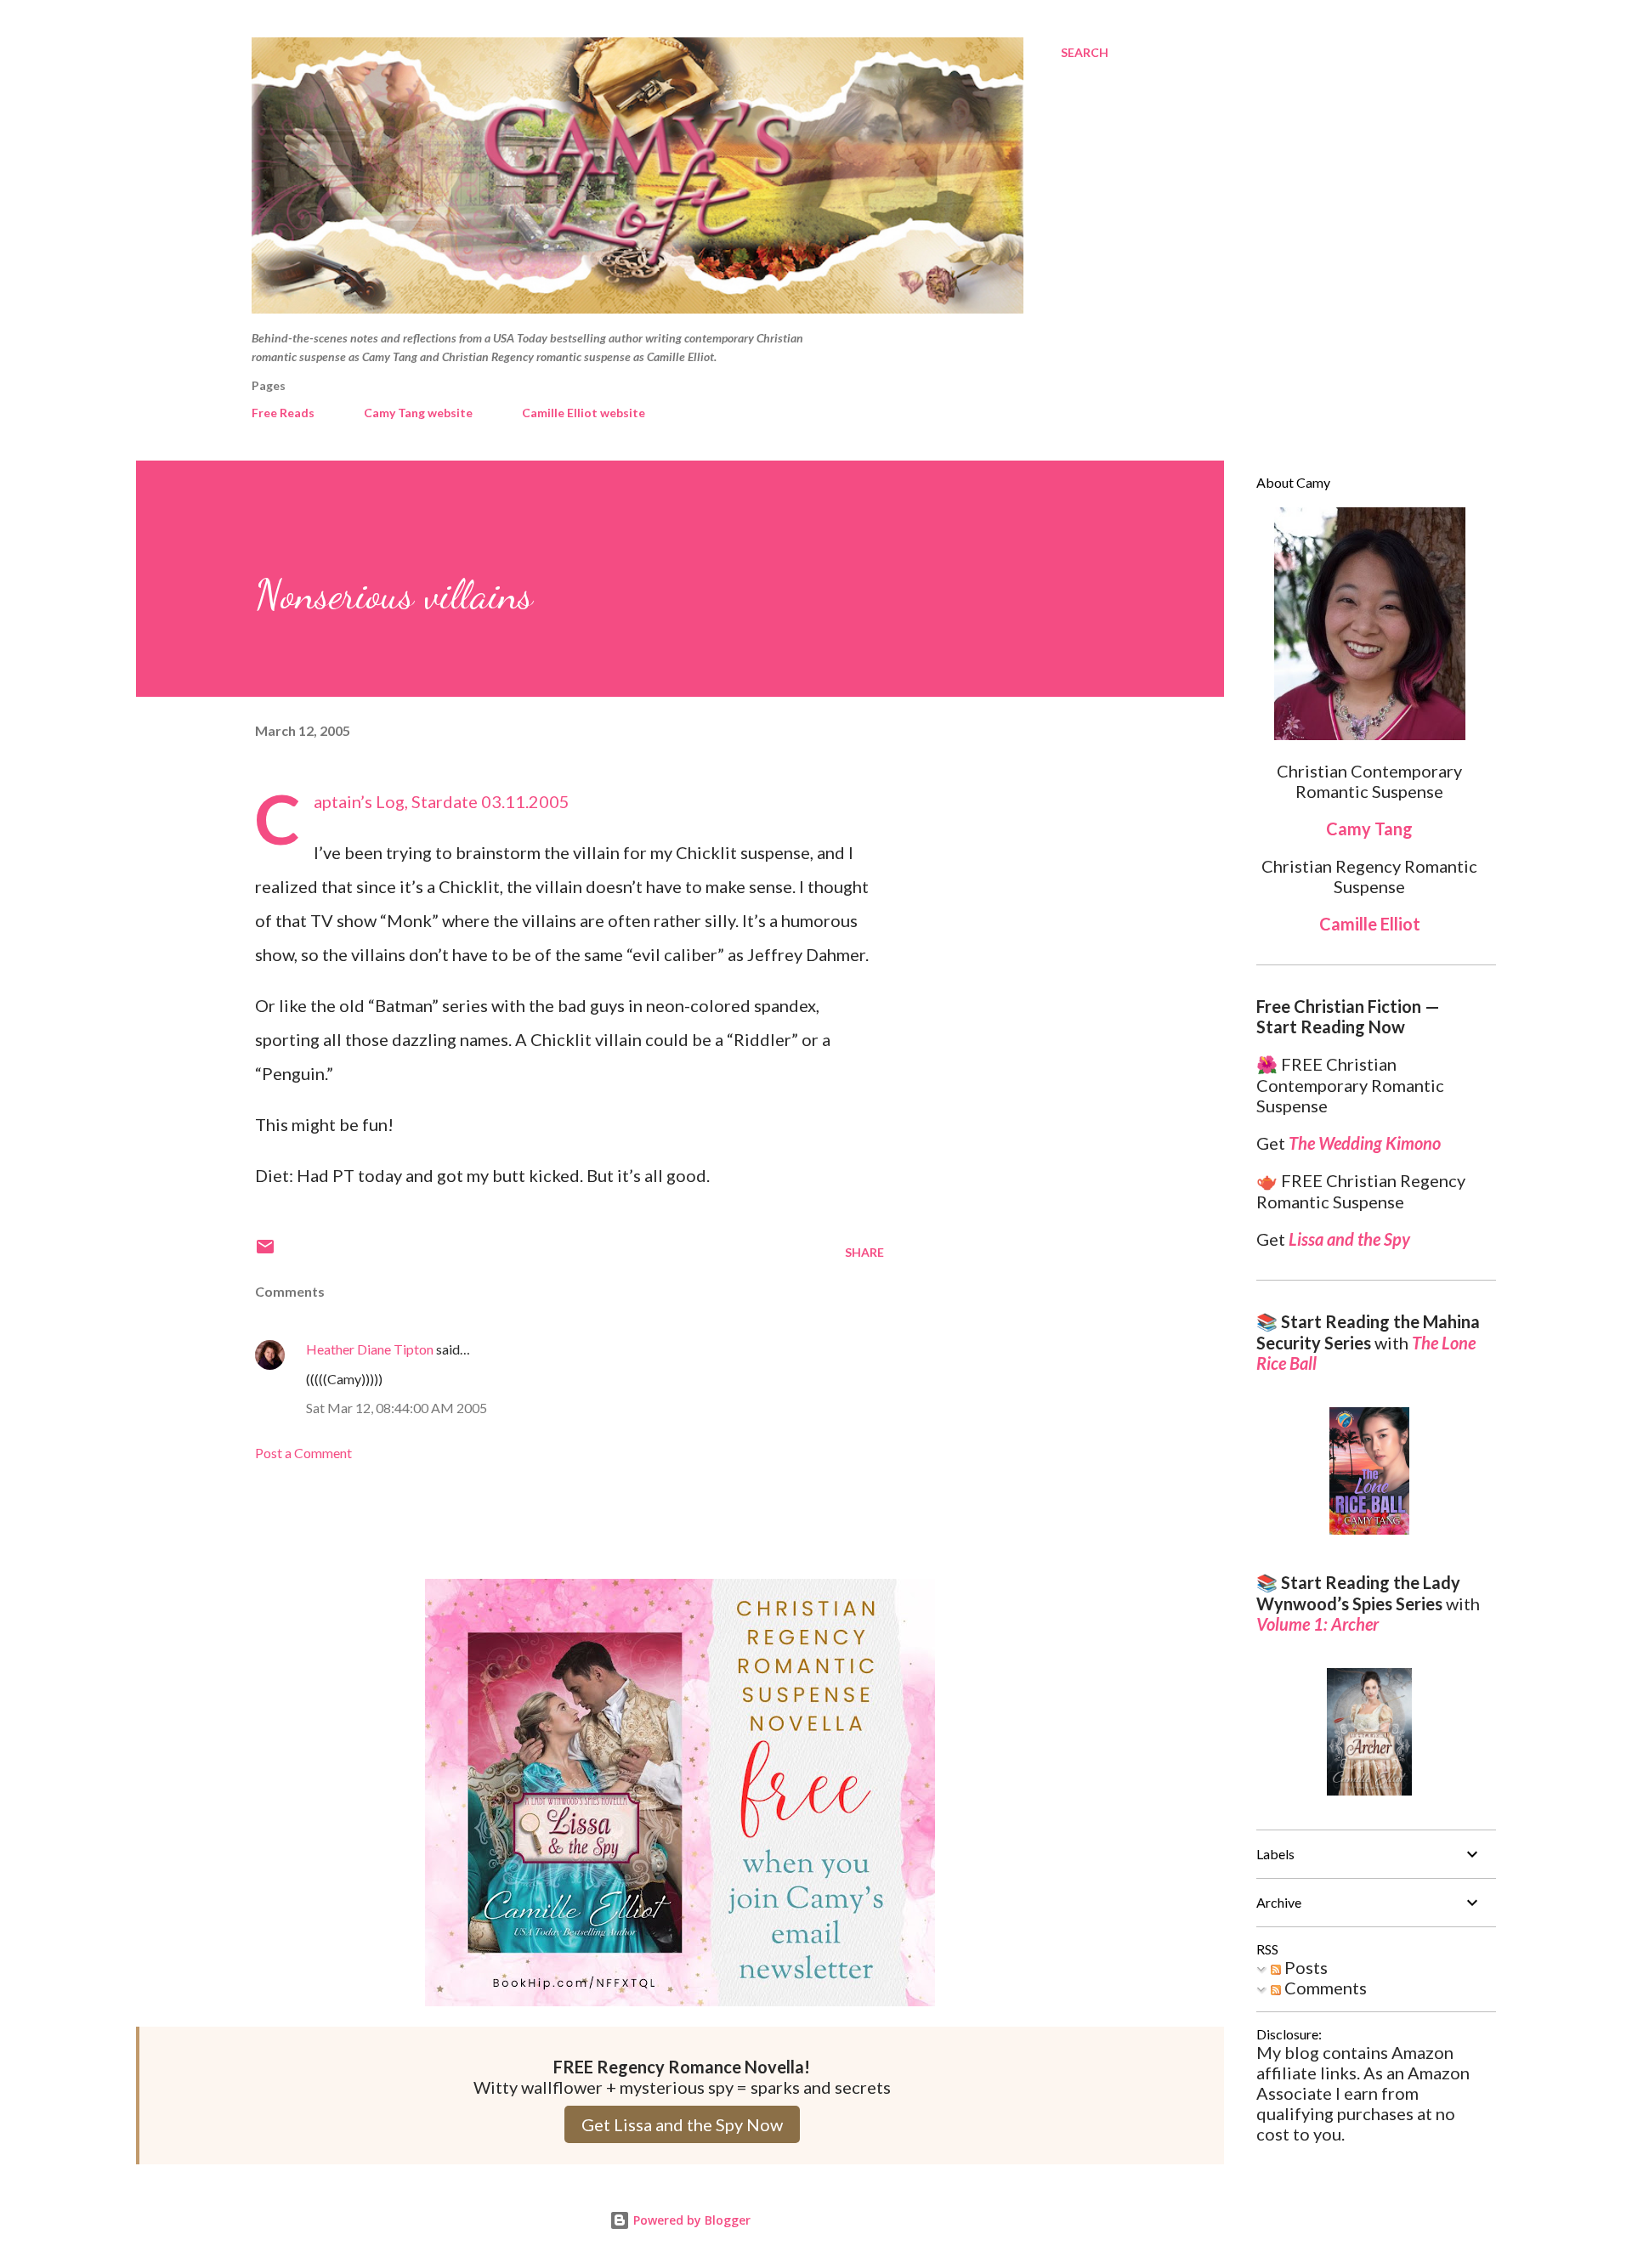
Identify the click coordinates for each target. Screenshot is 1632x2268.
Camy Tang (1369, 829)
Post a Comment (303, 1453)
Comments (1324, 1988)
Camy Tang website (418, 413)
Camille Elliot (1370, 924)
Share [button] (864, 1252)
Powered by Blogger (690, 2220)
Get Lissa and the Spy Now (682, 2124)
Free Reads (283, 413)
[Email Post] (265, 1252)
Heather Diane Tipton (370, 1349)
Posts (1304, 1967)
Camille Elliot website (584, 413)
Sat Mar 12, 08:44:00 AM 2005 (397, 1408)
